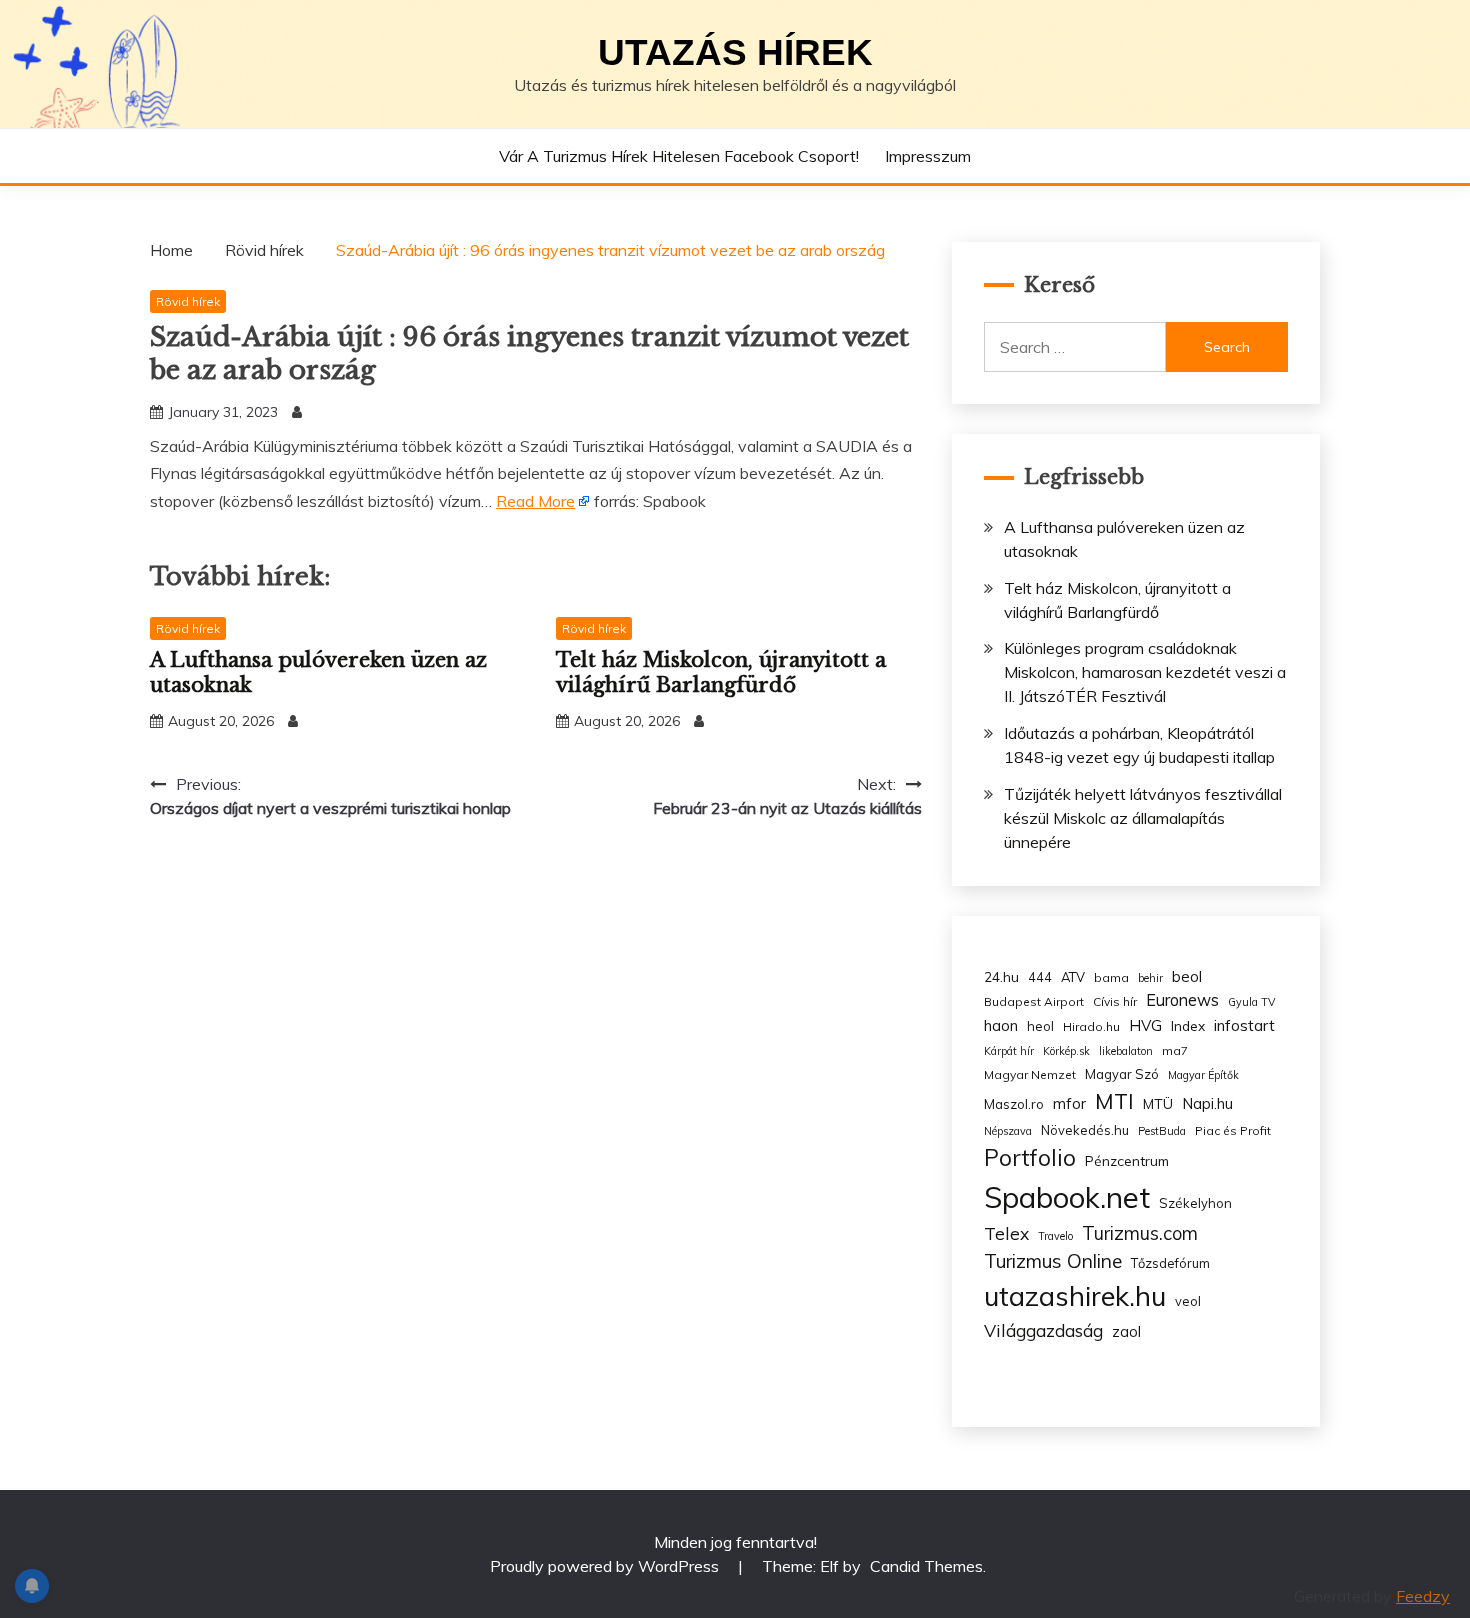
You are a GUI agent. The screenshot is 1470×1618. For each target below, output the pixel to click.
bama (1111, 977)
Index (1188, 1025)
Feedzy (1423, 1596)
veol (1188, 1301)
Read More (535, 501)
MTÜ (1158, 1103)
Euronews (1182, 1000)
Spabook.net (1067, 1197)
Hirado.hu (1091, 1026)
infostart (1244, 1025)
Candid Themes (926, 1566)
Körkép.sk (1066, 1051)
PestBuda (1162, 1131)
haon (1001, 1025)
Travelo (1055, 1236)
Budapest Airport (1034, 1001)
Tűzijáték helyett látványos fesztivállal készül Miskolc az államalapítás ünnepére (1143, 818)
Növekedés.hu (1085, 1130)
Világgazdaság (1043, 1330)
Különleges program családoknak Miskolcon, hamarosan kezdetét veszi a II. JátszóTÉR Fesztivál (1145, 672)
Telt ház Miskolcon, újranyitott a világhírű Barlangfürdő (721, 672)
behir (1150, 978)
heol (1040, 1026)
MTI (1114, 1101)
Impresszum (928, 156)
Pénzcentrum (1127, 1160)
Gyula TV (1251, 1002)
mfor (1069, 1103)
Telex (1006, 1233)
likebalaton (1126, 1051)
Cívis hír (1115, 1001)
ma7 (1175, 1050)
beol (1187, 976)
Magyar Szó (1122, 1074)
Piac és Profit (1233, 1130)
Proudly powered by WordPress (606, 1566)
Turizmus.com (1140, 1233)
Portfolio (1030, 1157)
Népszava (1008, 1131)
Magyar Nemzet (1030, 1074)
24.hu (1001, 976)
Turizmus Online (1053, 1261)
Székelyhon (1195, 1203)
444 (1040, 977)
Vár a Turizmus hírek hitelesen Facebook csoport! (679, 156)
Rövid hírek (188, 301)
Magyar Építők (1203, 1075)
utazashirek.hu (1075, 1296)
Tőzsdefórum (1170, 1263)
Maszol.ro (1014, 1104)
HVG (1145, 1025)
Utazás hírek (735, 52)
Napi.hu (1207, 1103)
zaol (1126, 1332)
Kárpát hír (1009, 1051)
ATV (1073, 977)
